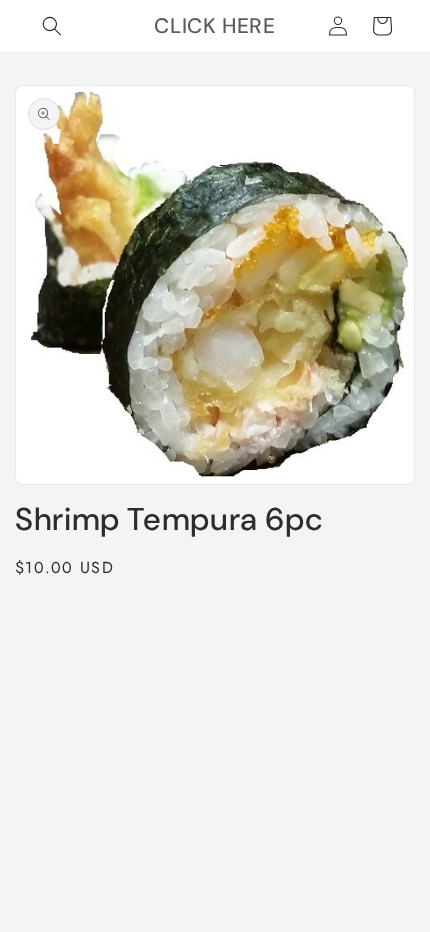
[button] (52, 26)
